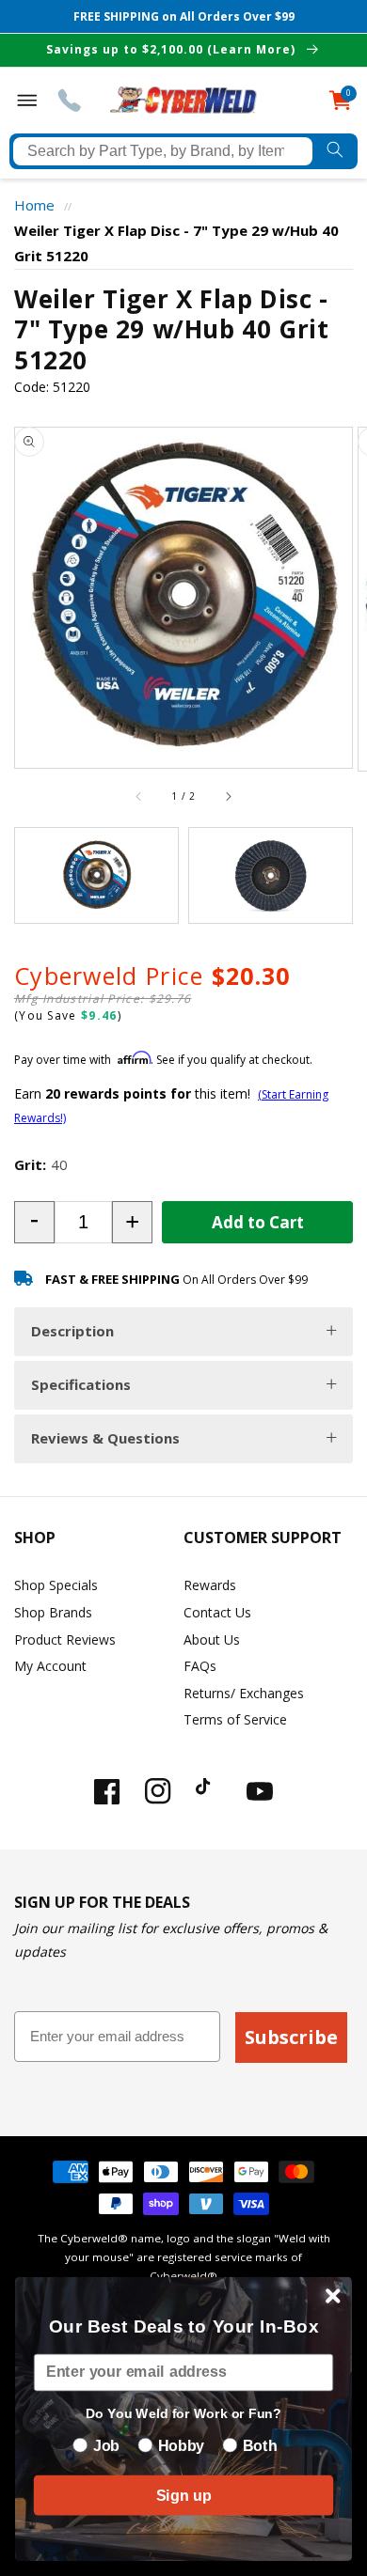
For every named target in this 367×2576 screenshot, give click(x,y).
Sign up (183, 2495)
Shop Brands (53, 1612)
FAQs (200, 1666)
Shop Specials (56, 1585)
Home (34, 205)
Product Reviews (65, 1639)
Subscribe (291, 2037)
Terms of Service (235, 1719)
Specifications (81, 1384)
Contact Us (217, 1612)
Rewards (210, 1585)
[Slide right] (228, 797)
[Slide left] (139, 797)
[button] (34, 1222)
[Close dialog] (333, 2296)
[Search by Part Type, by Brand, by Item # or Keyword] (335, 151)
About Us (212, 1639)
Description (72, 1331)
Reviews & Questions (105, 1438)
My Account (50, 1666)
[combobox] (163, 151)
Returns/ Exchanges (244, 1693)
